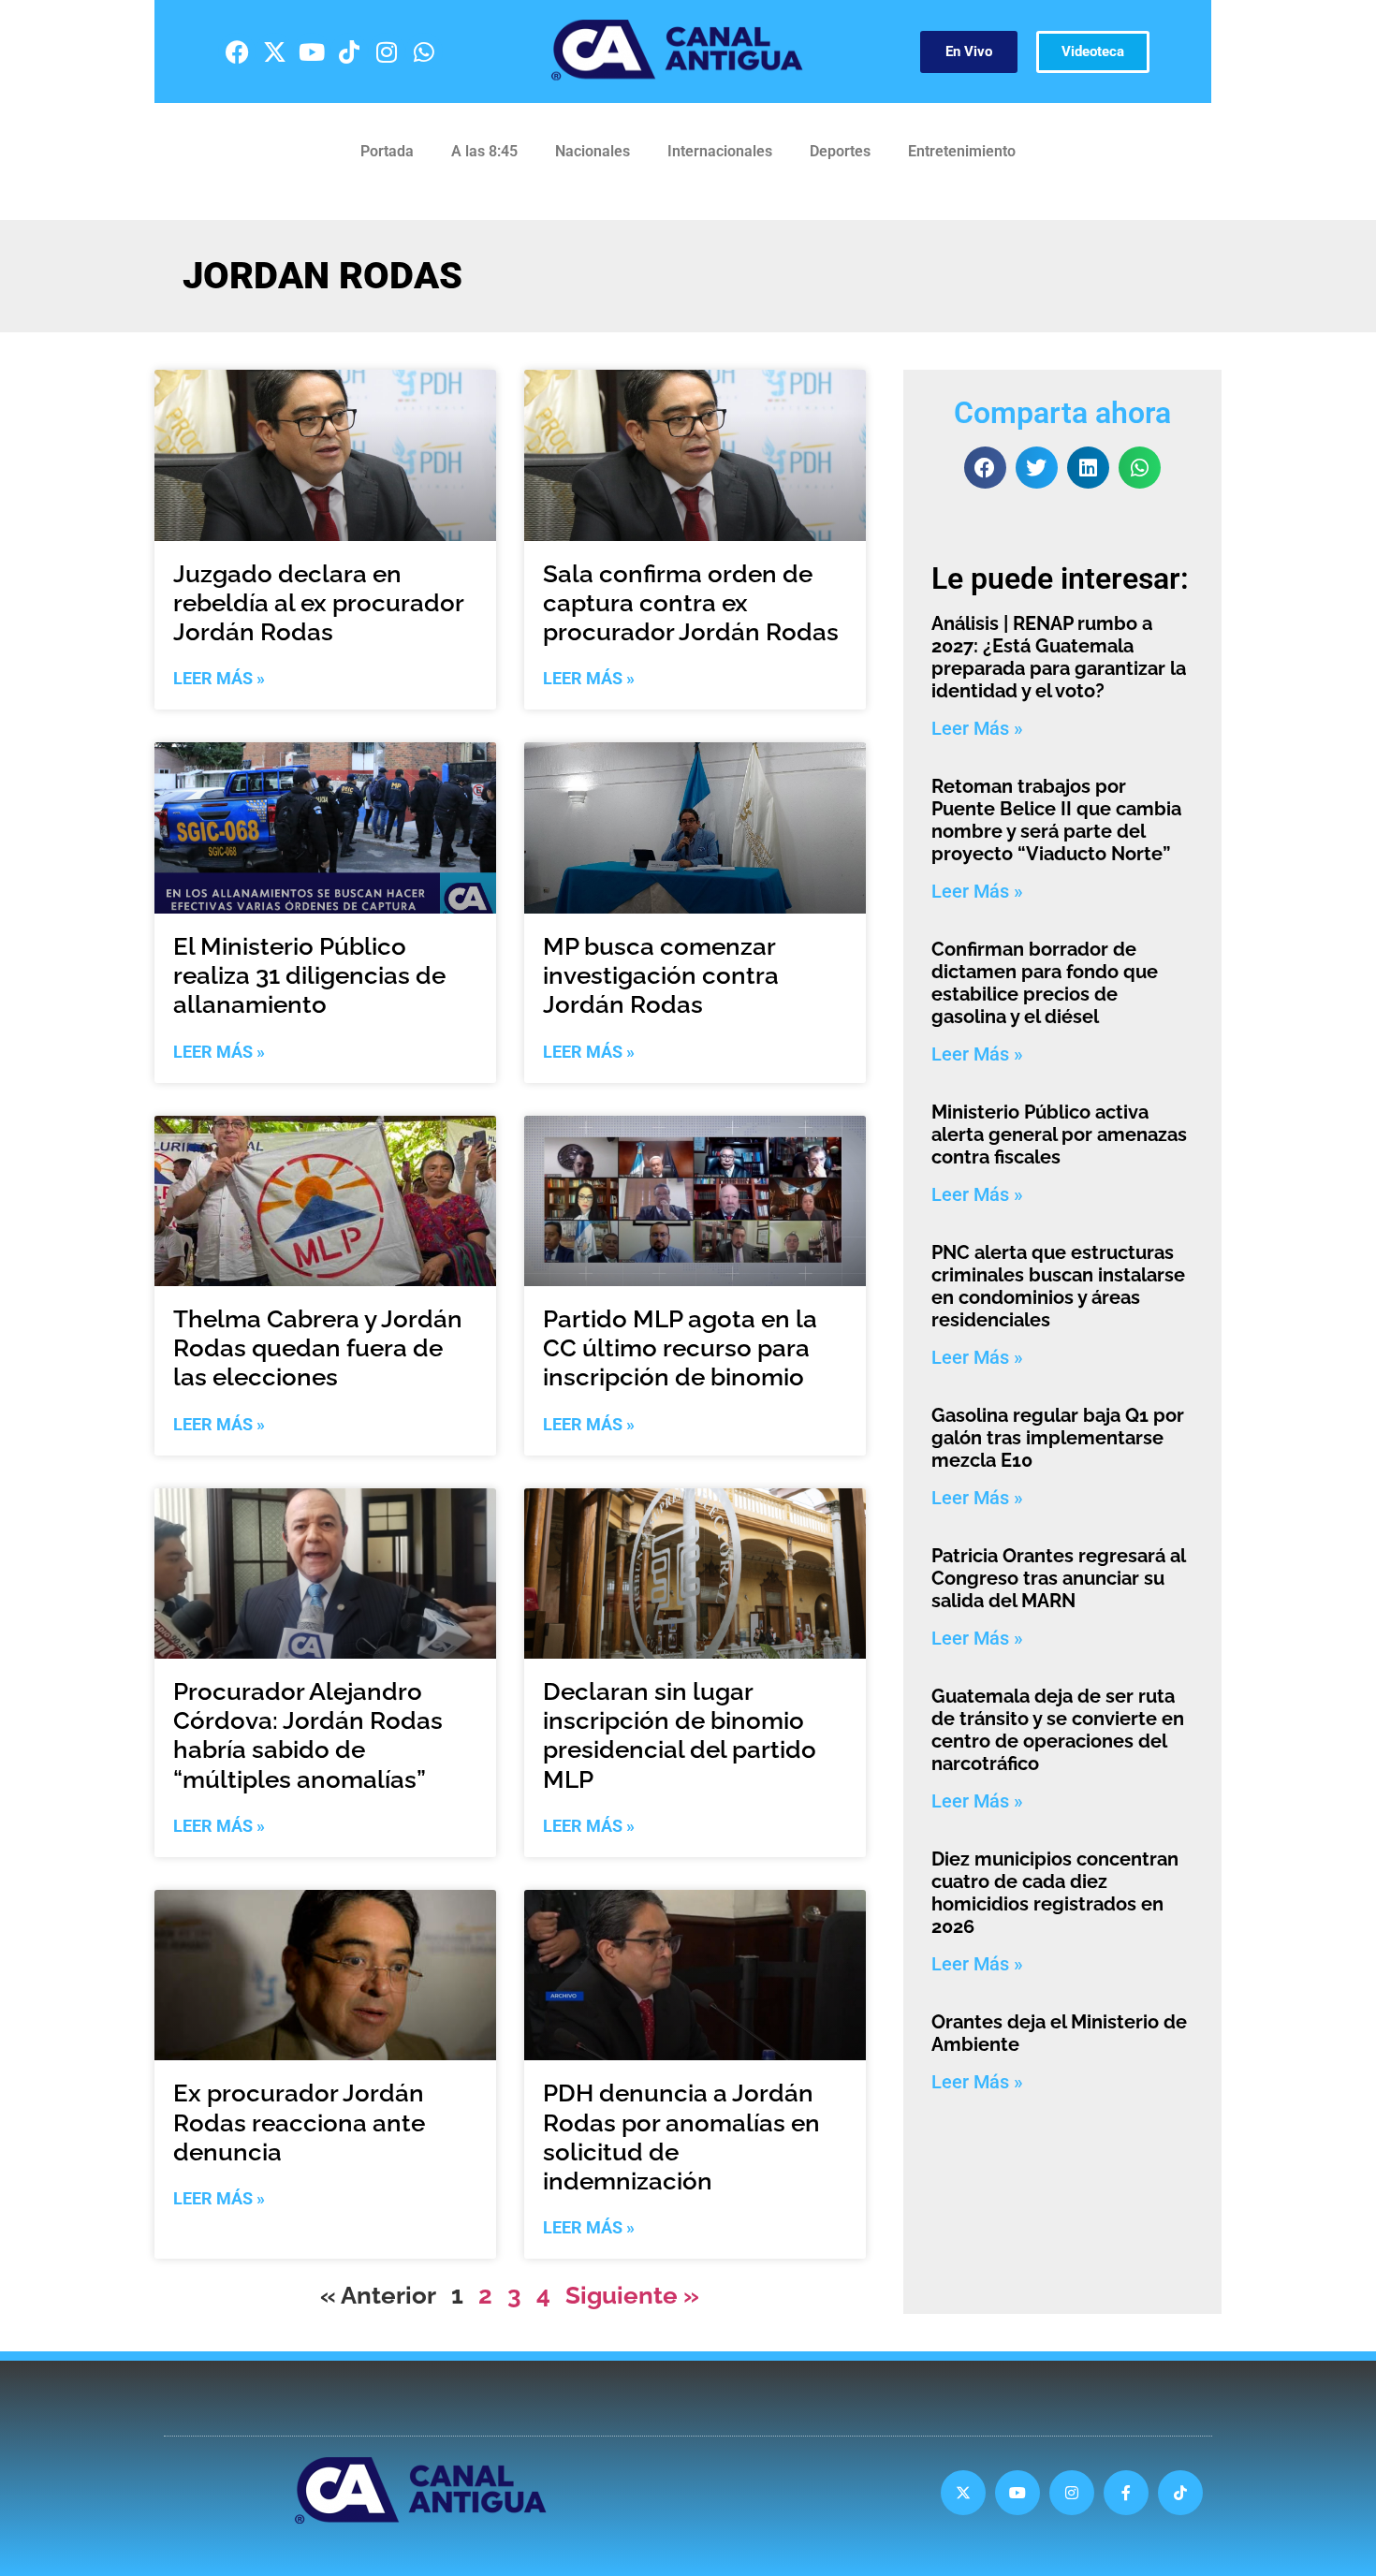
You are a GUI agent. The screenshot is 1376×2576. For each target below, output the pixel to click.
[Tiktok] (349, 51)
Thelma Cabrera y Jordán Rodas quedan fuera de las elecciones (318, 1348)
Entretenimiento (962, 151)
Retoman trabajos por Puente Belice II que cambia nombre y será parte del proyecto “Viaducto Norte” (1056, 820)
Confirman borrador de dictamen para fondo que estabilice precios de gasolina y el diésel (1045, 983)
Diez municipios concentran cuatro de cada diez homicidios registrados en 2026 (1055, 1893)
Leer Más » (219, 678)
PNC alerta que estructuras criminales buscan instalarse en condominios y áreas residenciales (1058, 1286)
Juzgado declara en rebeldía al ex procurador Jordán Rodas (318, 603)
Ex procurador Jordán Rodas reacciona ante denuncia (299, 2122)
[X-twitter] (274, 51)
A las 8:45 (484, 151)
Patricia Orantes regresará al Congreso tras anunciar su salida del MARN (1058, 1578)
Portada (387, 151)
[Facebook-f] (1126, 2493)
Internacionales (720, 151)
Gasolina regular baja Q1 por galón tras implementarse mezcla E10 (1058, 1438)
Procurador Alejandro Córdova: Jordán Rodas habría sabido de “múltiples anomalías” (308, 1735)
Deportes (840, 151)
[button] (985, 468)
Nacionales (593, 151)
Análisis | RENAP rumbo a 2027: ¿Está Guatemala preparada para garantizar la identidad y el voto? (1059, 657)
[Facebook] (237, 51)
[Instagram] (387, 51)
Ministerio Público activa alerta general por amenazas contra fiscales (1059, 1134)
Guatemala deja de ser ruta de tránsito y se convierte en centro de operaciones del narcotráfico (1058, 1730)
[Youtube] (312, 51)
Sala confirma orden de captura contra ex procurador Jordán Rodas (691, 603)
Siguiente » (632, 2295)
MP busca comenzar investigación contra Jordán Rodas (661, 975)
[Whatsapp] (424, 51)
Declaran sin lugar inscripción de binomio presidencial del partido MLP (680, 1735)
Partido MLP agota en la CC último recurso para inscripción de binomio (680, 1348)
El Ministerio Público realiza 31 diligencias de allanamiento (309, 975)
